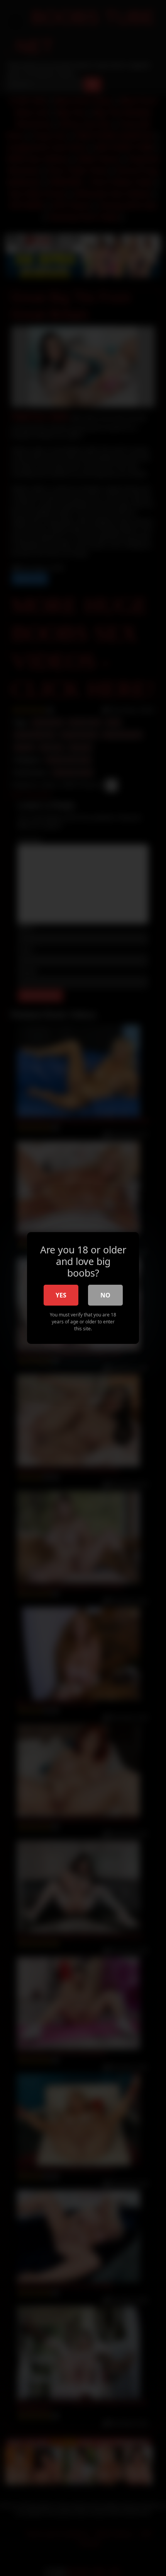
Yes (61, 1295)
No (105, 1295)
